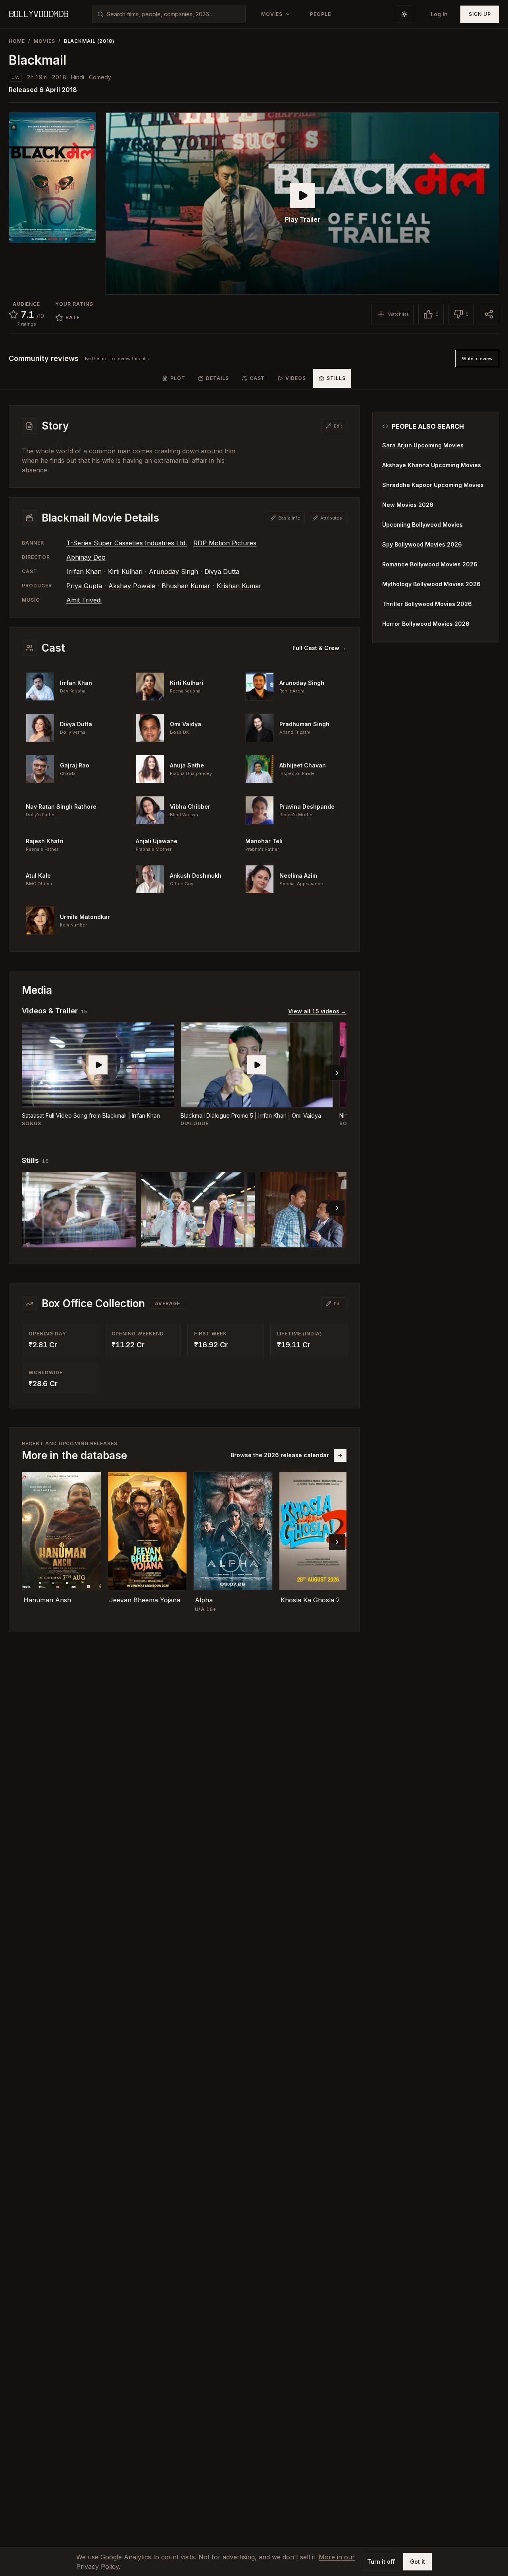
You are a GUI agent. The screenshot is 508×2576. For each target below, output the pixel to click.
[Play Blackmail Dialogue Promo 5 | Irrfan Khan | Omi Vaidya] (257, 1065)
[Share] (489, 314)
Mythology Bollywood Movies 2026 (431, 584)
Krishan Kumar (239, 586)
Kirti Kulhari (125, 572)
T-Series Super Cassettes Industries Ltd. (127, 543)
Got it (418, 2562)
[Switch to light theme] (404, 14)
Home (17, 41)
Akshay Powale (132, 586)
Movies (44, 41)
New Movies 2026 (408, 505)
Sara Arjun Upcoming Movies (423, 445)
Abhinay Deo (86, 557)
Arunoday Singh (173, 572)
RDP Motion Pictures (225, 543)
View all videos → (317, 1011)
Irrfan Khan (84, 572)
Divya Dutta (222, 572)
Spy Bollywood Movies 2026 (422, 544)
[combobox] (174, 14)
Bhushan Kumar (186, 586)
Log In (439, 14)
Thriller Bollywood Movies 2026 (427, 604)
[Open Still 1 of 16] (79, 1210)
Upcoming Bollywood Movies (422, 525)
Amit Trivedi (84, 600)
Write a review (477, 359)
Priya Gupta (84, 586)
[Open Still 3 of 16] (317, 1210)
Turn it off (381, 2562)
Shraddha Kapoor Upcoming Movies (433, 485)
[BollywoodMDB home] (38, 14)
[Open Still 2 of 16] (198, 1210)
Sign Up (480, 14)
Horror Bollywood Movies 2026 (426, 624)
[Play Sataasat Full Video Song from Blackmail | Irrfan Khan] (98, 1065)
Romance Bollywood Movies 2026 (430, 564)
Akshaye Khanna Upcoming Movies (432, 465)
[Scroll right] (337, 1073)
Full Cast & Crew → (319, 648)
